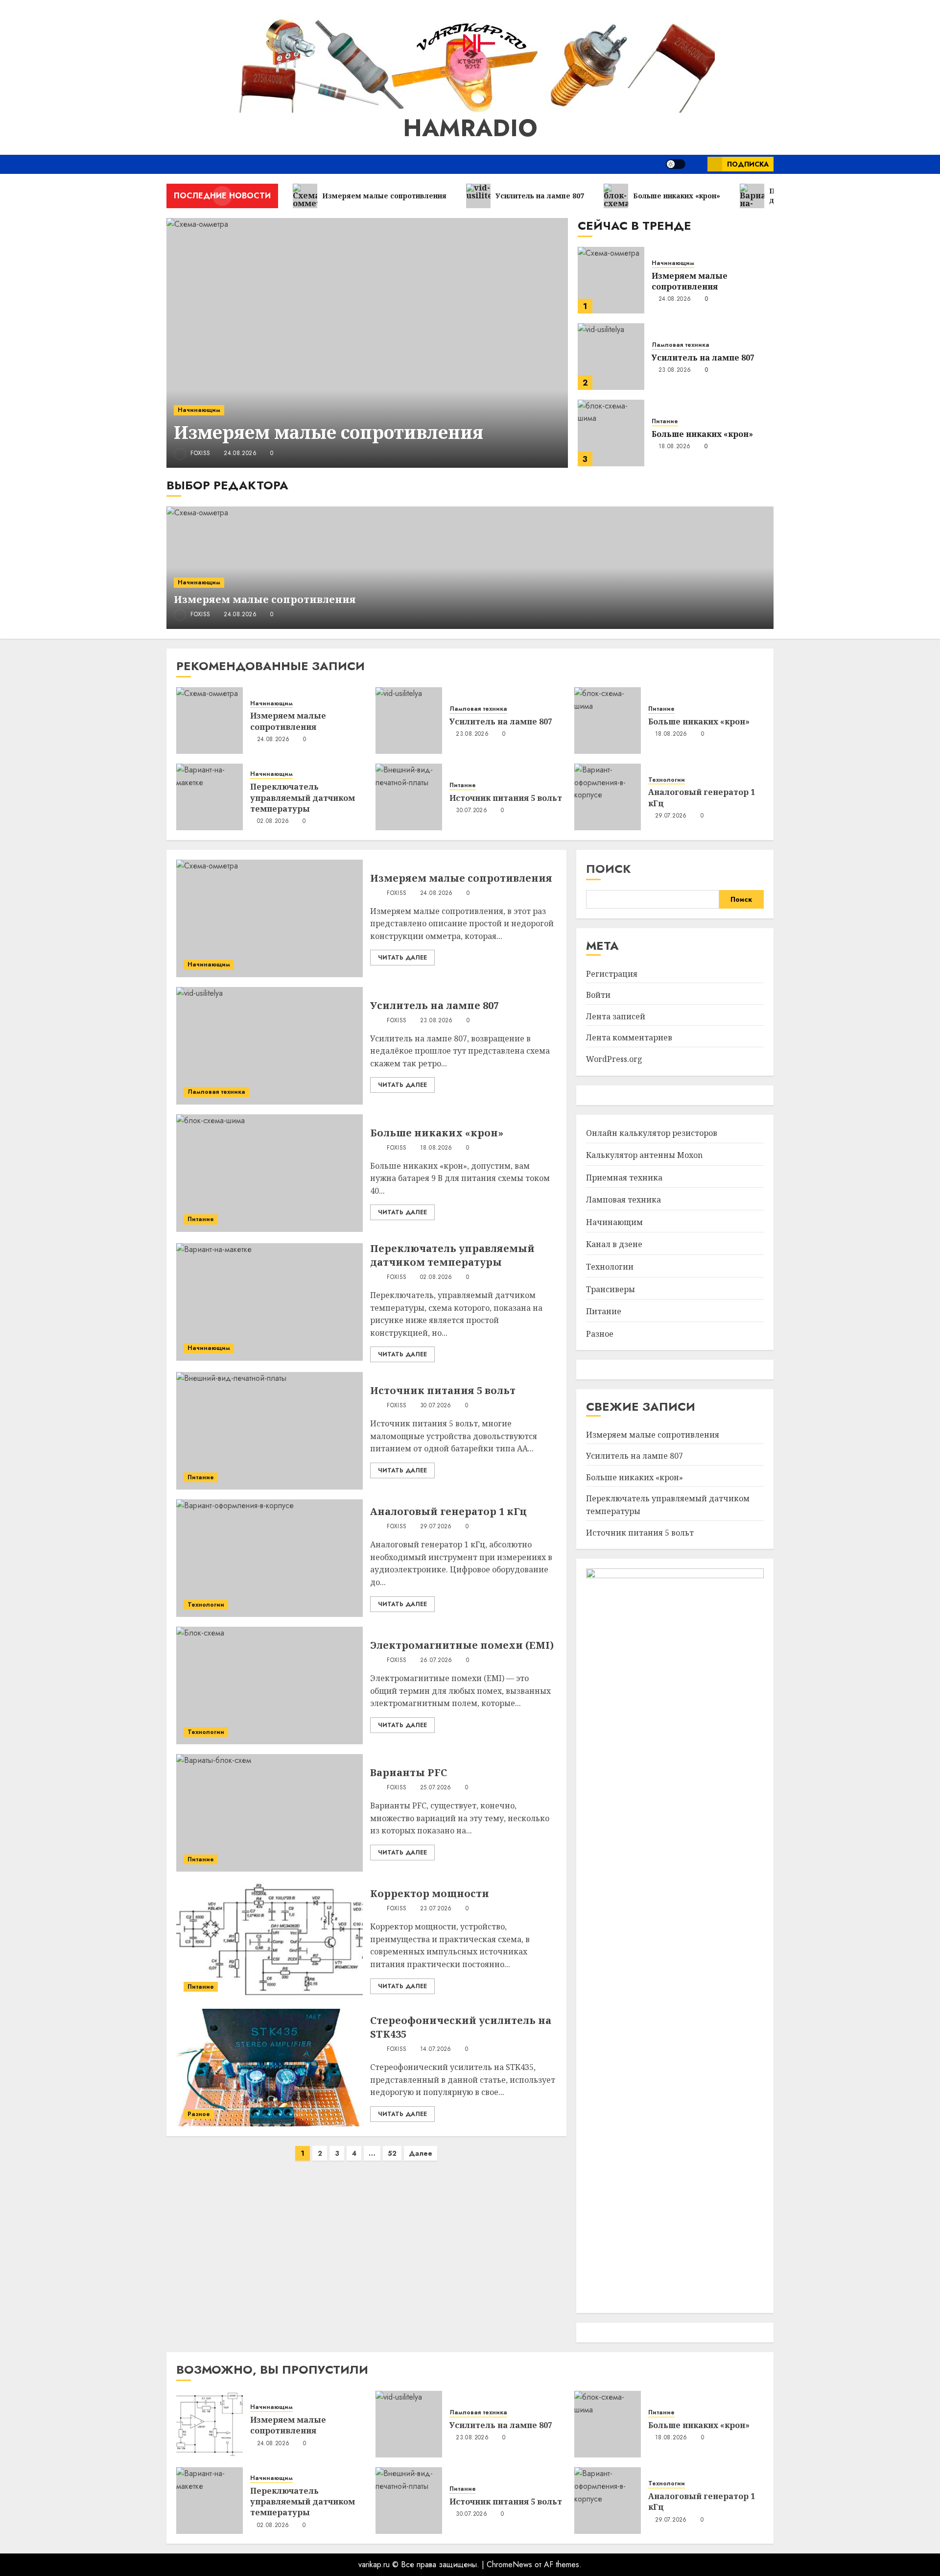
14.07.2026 (436, 2049)
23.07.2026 (436, 1909)
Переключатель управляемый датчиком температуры (303, 798)
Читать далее (402, 958)
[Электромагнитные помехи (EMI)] (270, 1685)
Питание (665, 421)
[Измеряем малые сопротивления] (367, 343)
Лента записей (616, 1016)
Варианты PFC (409, 1772)
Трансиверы (611, 1289)
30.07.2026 (471, 811)
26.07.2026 (436, 1661)
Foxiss (200, 453)
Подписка (748, 164)
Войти (598, 995)
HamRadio (470, 128)
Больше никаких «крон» (702, 434)
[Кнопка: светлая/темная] (676, 164)
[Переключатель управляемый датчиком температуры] (210, 797)
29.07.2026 (671, 816)
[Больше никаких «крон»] (611, 433)
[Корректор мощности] (270, 1940)
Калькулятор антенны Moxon (644, 1155)
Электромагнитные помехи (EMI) (462, 1645)
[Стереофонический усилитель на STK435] (270, 2068)
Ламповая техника (681, 345)
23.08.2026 (675, 370)
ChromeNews (509, 2564)
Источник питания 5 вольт (506, 798)
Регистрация (612, 974)
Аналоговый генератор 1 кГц (448, 1511)
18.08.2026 (675, 447)
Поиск (609, 869)
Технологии (667, 780)
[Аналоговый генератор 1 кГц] (608, 797)
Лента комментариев (629, 1037)
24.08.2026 (240, 454)
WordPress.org (614, 1059)
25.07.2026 (436, 1788)
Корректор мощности (430, 1893)
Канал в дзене (614, 1244)
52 (392, 2153)
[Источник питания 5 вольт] (409, 797)
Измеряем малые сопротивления (329, 432)
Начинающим (199, 410)
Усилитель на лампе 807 (703, 358)
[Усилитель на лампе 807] (611, 357)
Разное (199, 2114)
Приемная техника (624, 1178)
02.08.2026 (273, 821)
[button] (696, 164)
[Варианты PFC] (270, 1813)
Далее (421, 2153)
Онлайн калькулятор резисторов (652, 1133)
